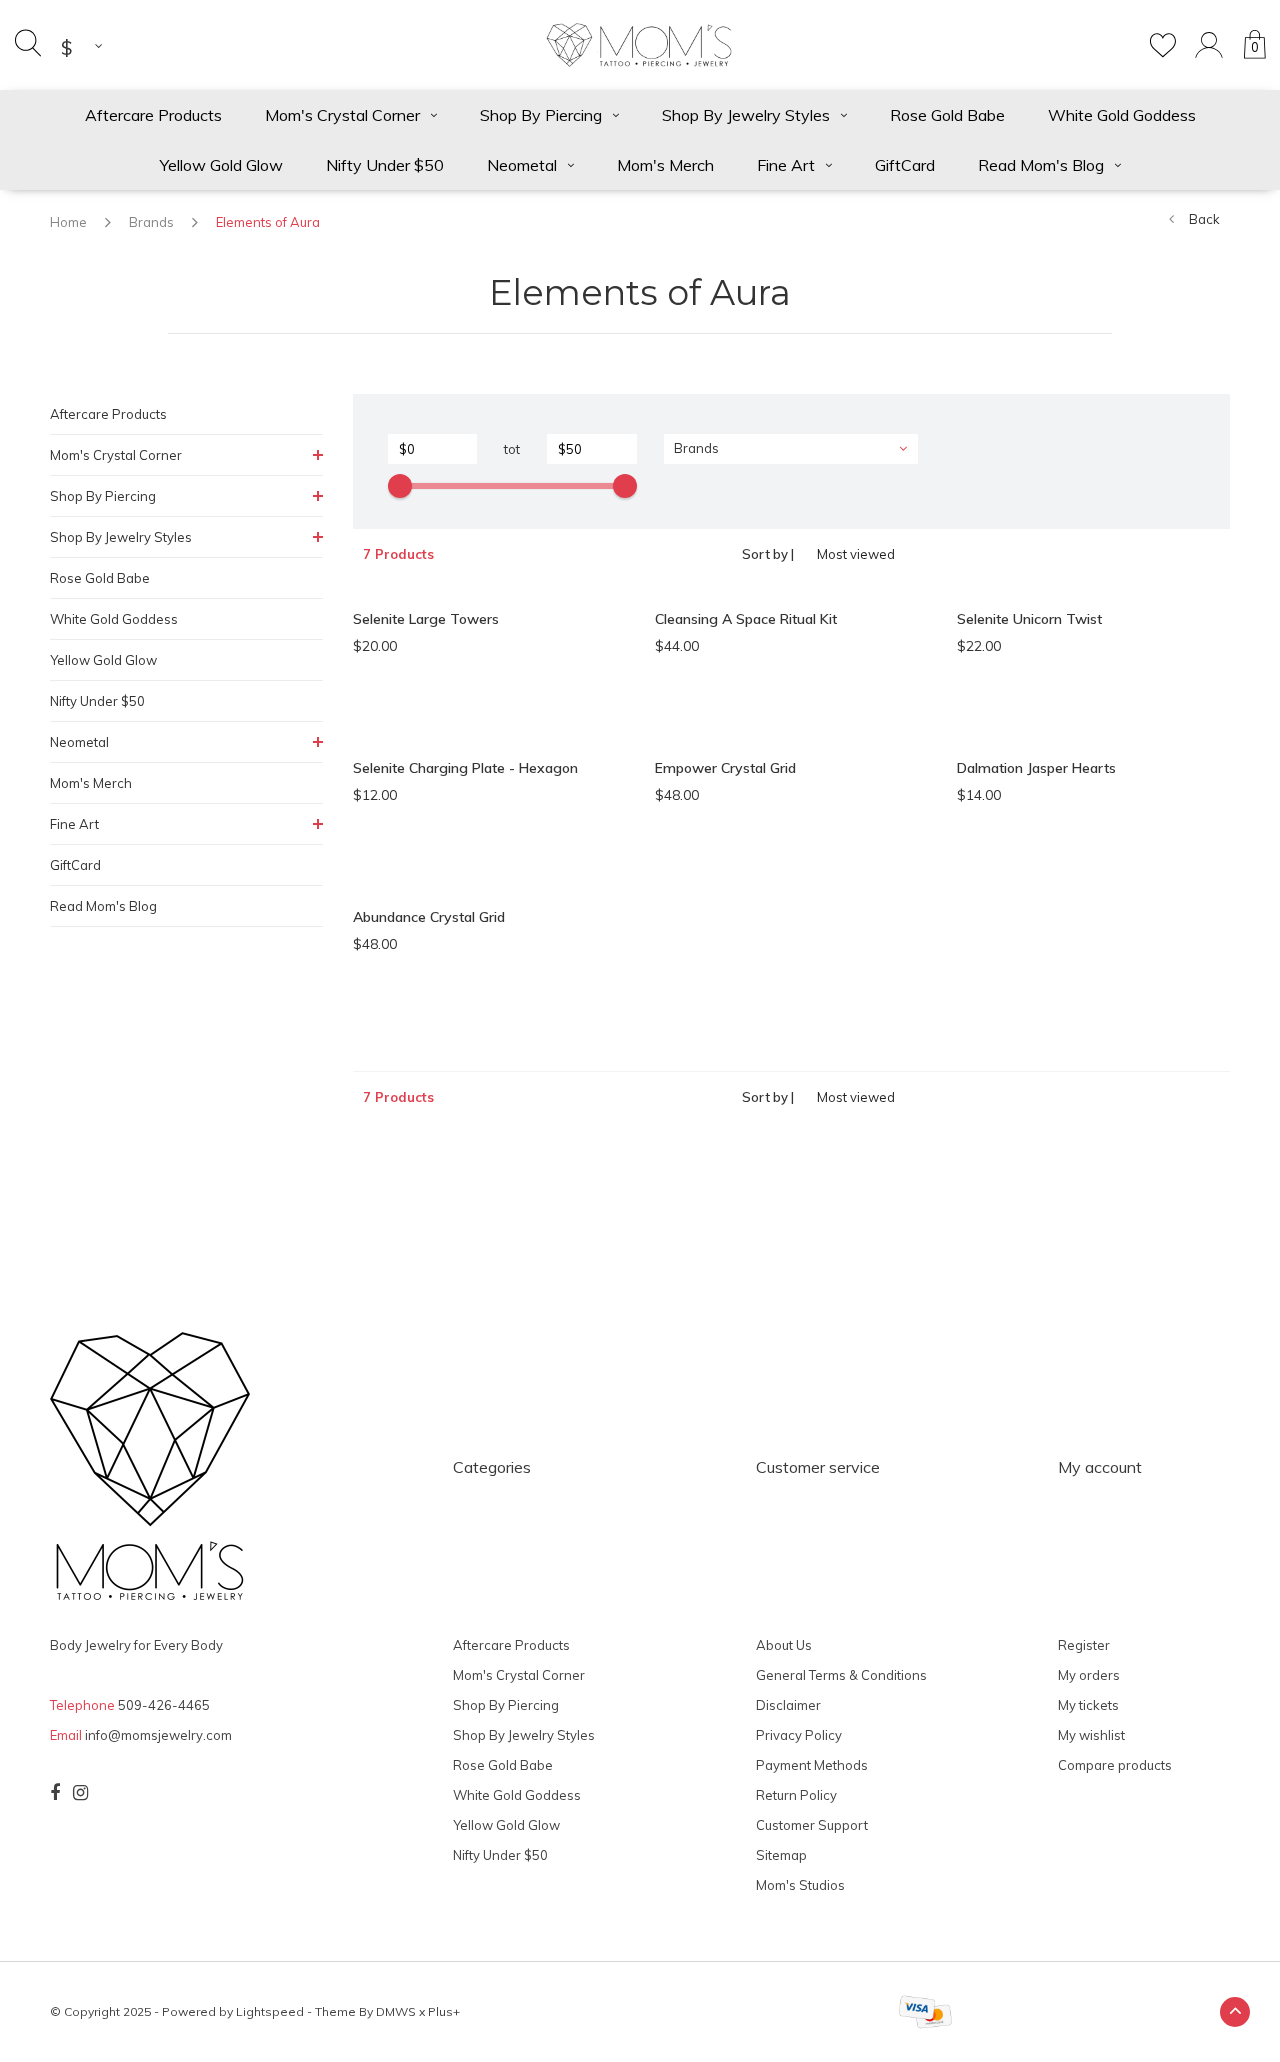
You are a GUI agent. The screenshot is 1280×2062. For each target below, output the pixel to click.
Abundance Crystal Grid (429, 917)
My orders (1089, 1675)
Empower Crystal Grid (725, 768)
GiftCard (905, 165)
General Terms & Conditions (841, 1675)
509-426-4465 (164, 1705)
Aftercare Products (153, 115)
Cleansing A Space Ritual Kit (746, 619)
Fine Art (786, 165)
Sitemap (781, 1855)
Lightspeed (270, 2011)
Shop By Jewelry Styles (746, 115)
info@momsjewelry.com (158, 1735)
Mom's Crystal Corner (342, 115)
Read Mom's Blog (1041, 165)
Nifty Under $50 (385, 165)
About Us (784, 1645)
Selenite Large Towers (426, 619)
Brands (151, 222)
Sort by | (768, 554)
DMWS (396, 2011)
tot (512, 449)
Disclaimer (788, 1705)
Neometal (522, 165)
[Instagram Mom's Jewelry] (80, 1793)
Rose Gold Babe (947, 115)
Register (1084, 1645)
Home (68, 222)
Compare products (1115, 1765)
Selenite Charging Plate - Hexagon (465, 768)
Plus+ (444, 2011)
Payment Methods (812, 1765)
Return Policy (796, 1795)
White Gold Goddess (1122, 115)
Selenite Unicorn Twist (1029, 619)
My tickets (1088, 1705)
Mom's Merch (665, 165)
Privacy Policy (799, 1735)
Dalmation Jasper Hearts (1036, 768)
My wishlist (1091, 1735)
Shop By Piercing (541, 115)
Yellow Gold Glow (221, 165)
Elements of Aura (268, 222)
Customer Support (812, 1825)
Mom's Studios (800, 1885)
